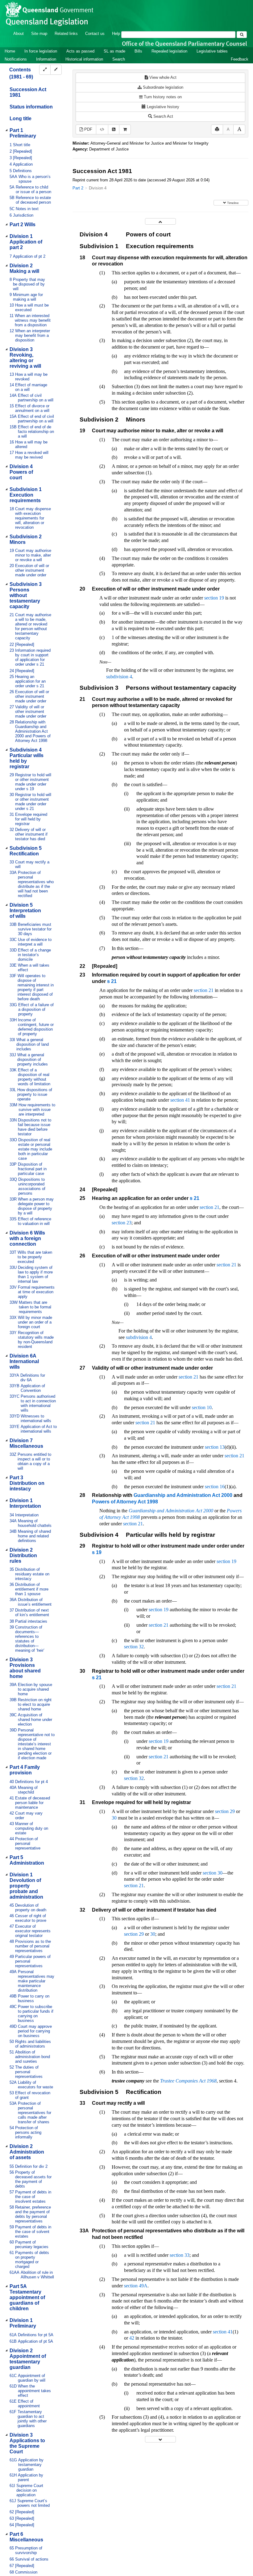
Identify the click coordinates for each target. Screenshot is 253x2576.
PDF (88, 129)
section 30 (213, 1873)
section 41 (180, 1100)
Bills (138, 51)
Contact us (95, 34)
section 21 (204, 990)
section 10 (202, 1407)
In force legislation (41, 51)
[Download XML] (102, 130)
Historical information (84, 59)
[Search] (242, 35)
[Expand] (45, 70)
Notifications (16, 59)
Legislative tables (212, 51)
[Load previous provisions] (160, 221)
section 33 (180, 2255)
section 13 (215, 1447)
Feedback (240, 59)
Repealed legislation (169, 51)
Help (116, 34)
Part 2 (78, 188)
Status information (31, 107)
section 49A (136, 2286)
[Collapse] (56, 70)
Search (119, 59)
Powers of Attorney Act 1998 (125, 1502)
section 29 (225, 1811)
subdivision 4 (119, 677)
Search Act (163, 116)
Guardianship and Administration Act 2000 (183, 1495)
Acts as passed (80, 51)
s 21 (112, 981)
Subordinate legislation (162, 87)
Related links (66, 34)
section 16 (215, 1487)
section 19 (214, 598)
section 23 (122, 1223)
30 (114, 1818)
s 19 (97, 1552)
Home (10, 51)
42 (132, 2338)
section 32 (134, 1647)
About (19, 34)
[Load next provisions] (160, 2439)
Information (46, 59)
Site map (39, 34)
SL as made (114, 51)
